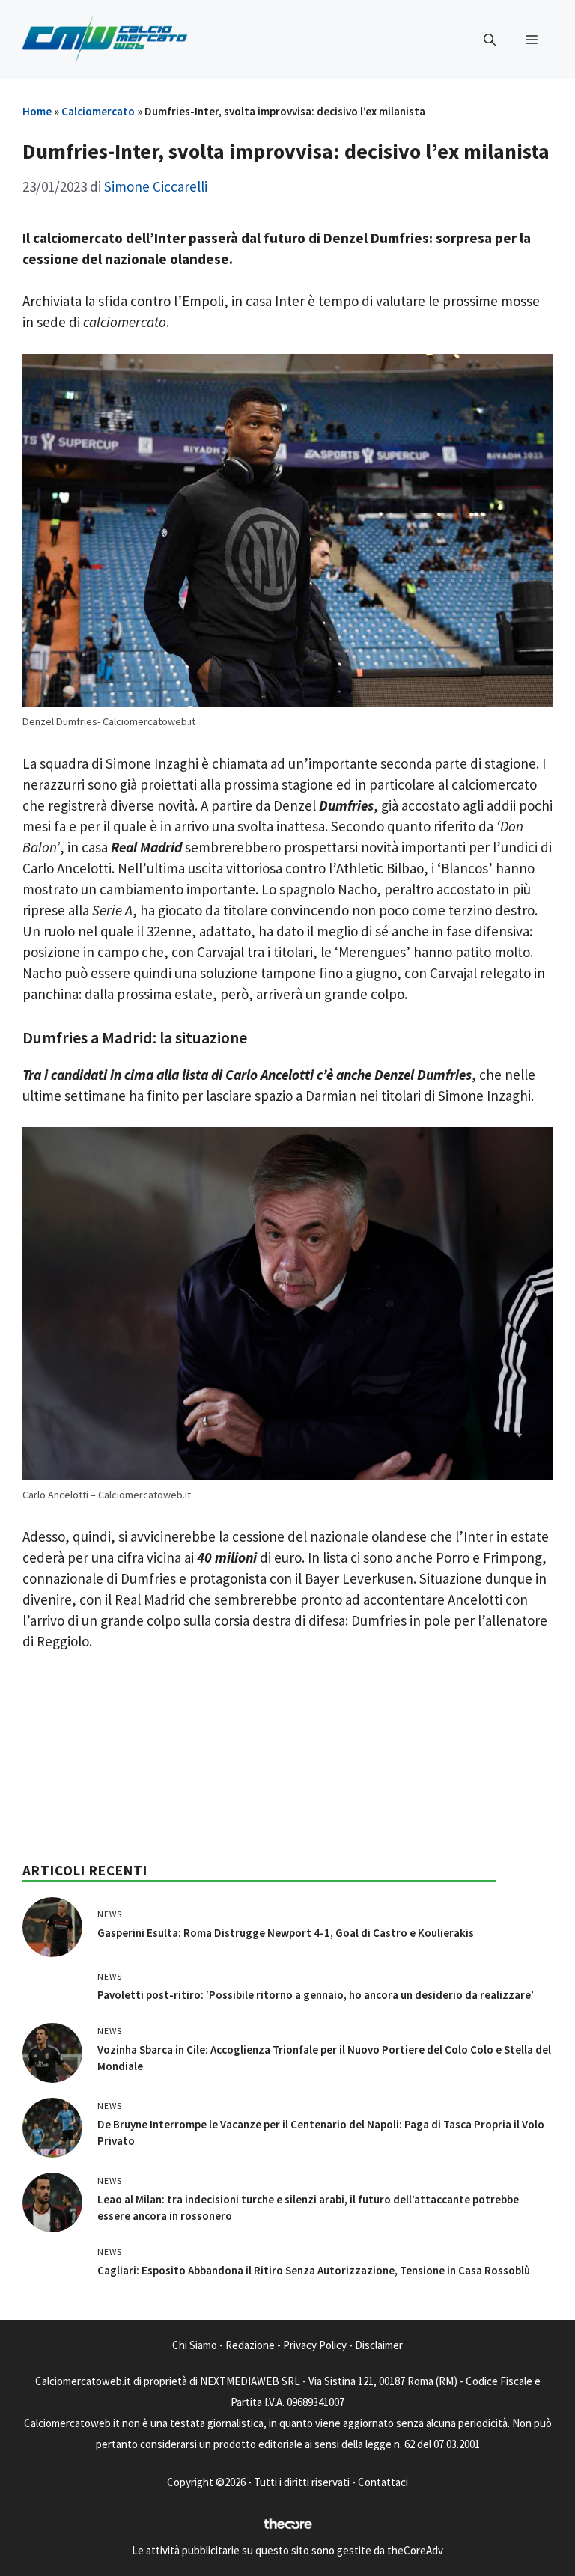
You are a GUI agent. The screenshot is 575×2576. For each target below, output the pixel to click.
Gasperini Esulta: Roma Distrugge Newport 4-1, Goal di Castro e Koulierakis (286, 1933)
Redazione (250, 2345)
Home (37, 111)
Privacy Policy (315, 2345)
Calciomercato (98, 111)
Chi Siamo (195, 2345)
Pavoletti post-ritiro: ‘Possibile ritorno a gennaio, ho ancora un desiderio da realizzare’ (316, 1995)
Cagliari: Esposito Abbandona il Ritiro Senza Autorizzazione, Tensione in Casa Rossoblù (314, 2270)
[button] (490, 40)
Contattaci (383, 2482)
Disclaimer (379, 2345)
